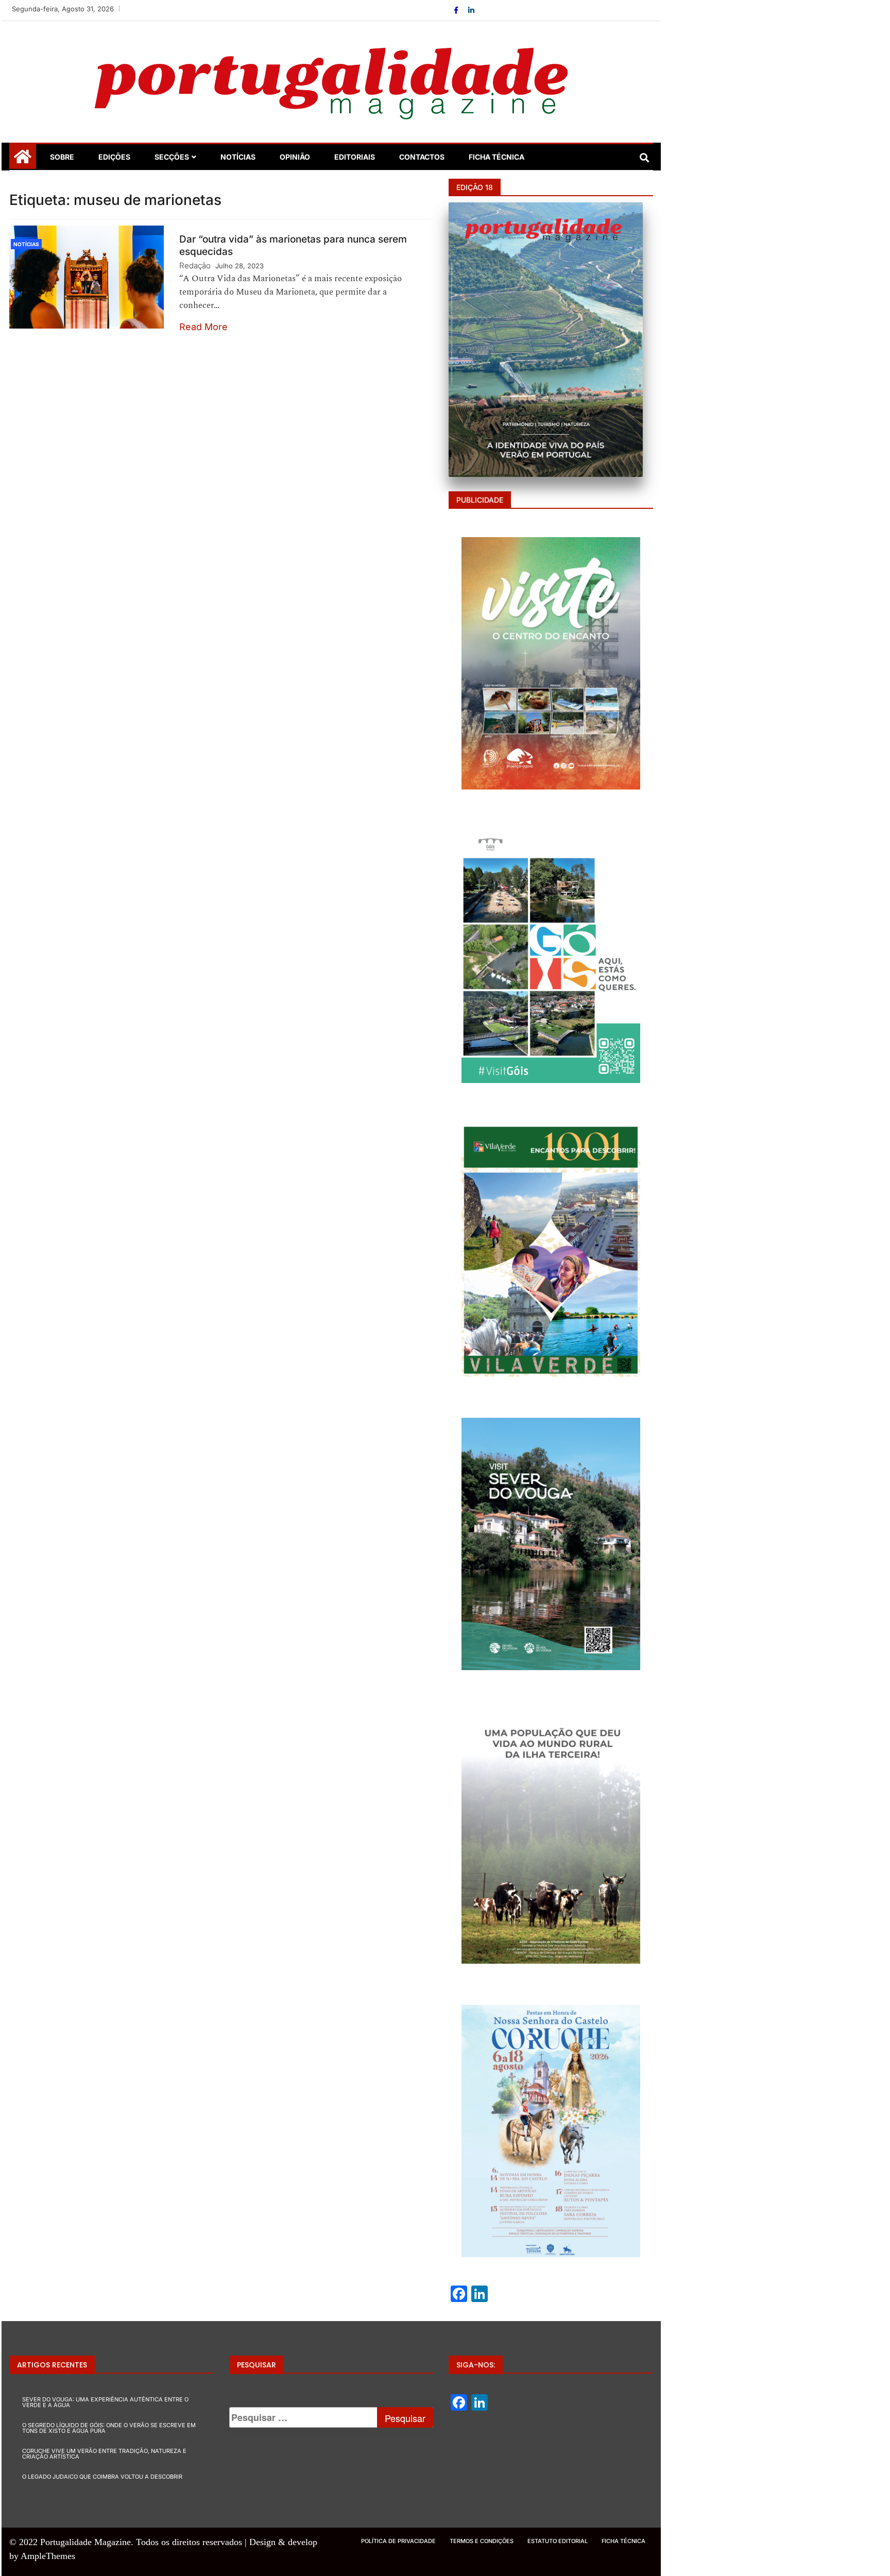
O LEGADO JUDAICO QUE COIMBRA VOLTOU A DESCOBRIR (102, 2477)
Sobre (62, 157)
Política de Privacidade (398, 2541)
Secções (172, 157)
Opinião (295, 157)
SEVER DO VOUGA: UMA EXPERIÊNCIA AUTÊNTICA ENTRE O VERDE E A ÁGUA (105, 2402)
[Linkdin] (471, 10)
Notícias (238, 157)
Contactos (422, 157)
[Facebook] (457, 10)
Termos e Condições (482, 2541)
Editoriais (355, 157)
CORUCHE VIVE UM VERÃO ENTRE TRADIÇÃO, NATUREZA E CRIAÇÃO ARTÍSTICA (104, 2454)
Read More (203, 327)
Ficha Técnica (497, 157)
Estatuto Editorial (558, 2541)
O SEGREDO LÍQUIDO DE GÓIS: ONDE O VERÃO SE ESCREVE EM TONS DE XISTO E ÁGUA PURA (109, 2428)
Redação (195, 265)
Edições (114, 157)
